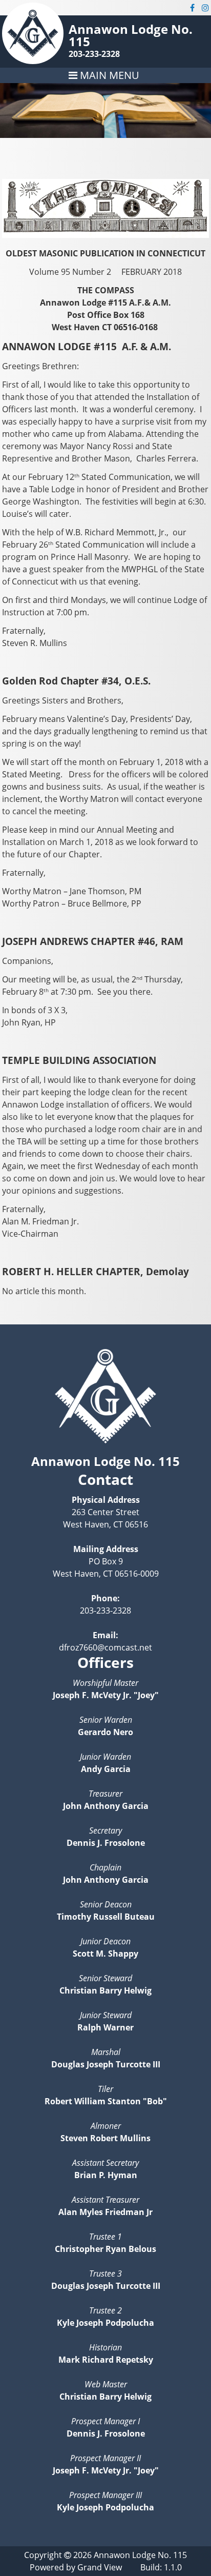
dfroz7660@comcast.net (105, 1647)
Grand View (100, 2567)
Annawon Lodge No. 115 (131, 35)
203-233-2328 (94, 54)
